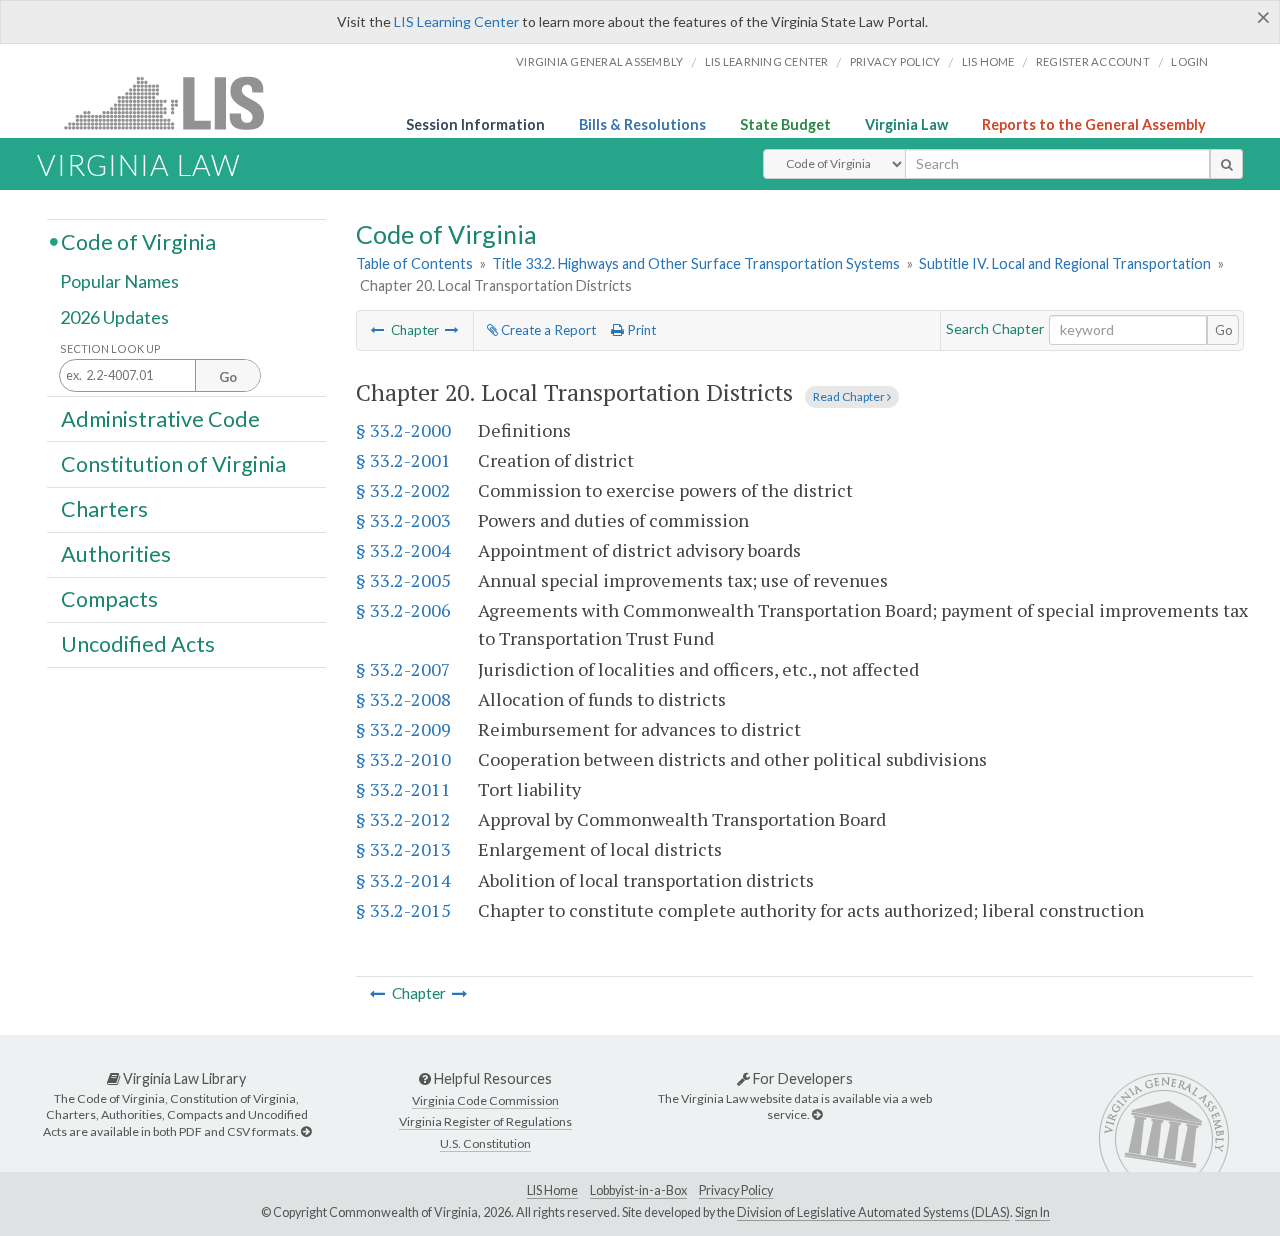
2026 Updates (114, 317)
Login (1189, 61)
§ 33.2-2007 (403, 669)
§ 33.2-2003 (403, 520)
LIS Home (552, 1190)
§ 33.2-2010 (403, 759)
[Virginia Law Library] (306, 1131)
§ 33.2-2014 (403, 880)
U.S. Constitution (485, 1143)
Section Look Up (110, 348)
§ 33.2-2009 (403, 729)
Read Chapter (850, 396)
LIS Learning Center (456, 21)
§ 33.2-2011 (403, 789)
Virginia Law (906, 124)
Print (640, 330)
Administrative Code (160, 418)
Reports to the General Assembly (1094, 124)
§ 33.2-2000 (403, 430)
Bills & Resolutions (642, 124)
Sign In (1032, 1212)
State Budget (785, 124)
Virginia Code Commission (485, 1100)
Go (1224, 330)
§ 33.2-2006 (403, 610)
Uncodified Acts (138, 644)
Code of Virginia (138, 241)
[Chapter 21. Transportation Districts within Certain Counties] (452, 330)
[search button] (1226, 164)
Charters (104, 509)
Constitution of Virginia (173, 463)
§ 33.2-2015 (403, 910)
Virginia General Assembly (599, 61)
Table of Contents (414, 263)
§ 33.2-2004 (403, 550)
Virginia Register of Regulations (485, 1121)
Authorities (116, 554)
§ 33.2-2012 (403, 819)
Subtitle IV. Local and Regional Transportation (1065, 263)
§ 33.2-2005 (403, 580)
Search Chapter (995, 328)
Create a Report (547, 330)
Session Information (475, 124)
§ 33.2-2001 (403, 460)
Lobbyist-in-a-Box (638, 1190)
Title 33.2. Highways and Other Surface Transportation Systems (696, 263)
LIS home (988, 61)
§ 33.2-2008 (403, 699)
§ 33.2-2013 (403, 849)
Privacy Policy (895, 61)
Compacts (109, 599)
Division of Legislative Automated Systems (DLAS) (873, 1212)
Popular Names (119, 282)
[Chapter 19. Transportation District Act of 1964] (378, 330)
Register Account (1093, 61)
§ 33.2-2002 (403, 490)
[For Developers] (817, 1114)
